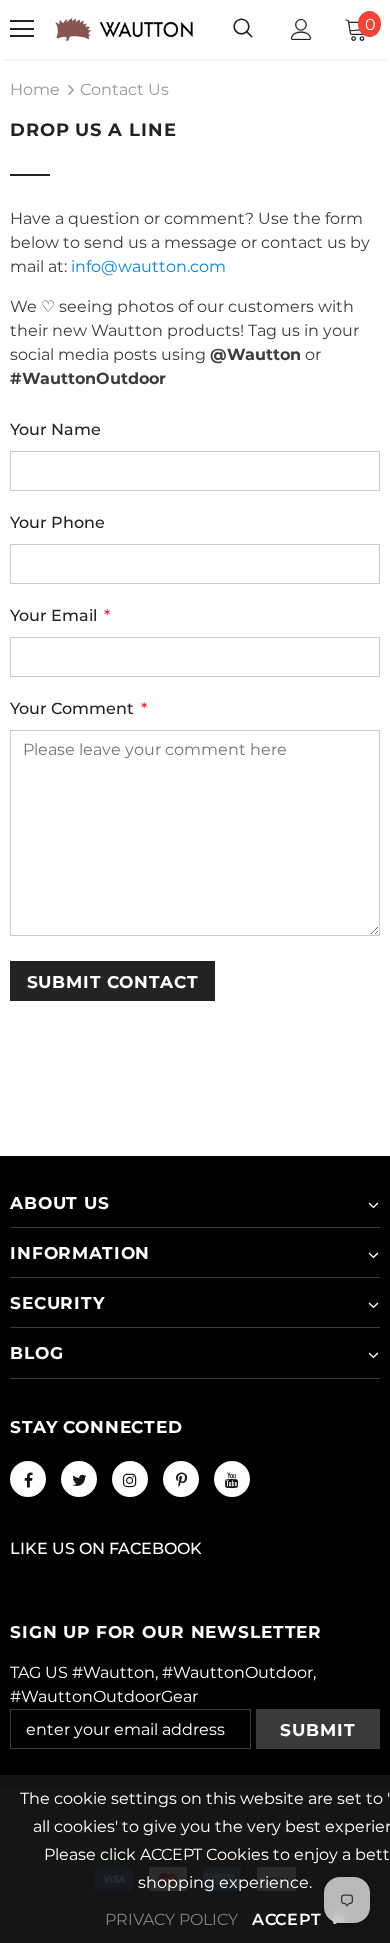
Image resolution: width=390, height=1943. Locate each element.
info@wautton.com (148, 266)
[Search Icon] (243, 29)
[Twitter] (79, 1479)
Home (35, 89)
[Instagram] (130, 1479)
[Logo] (124, 29)
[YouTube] (232, 1479)
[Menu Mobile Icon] (22, 29)
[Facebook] (28, 1479)
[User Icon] (301, 29)
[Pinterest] (181, 1479)
